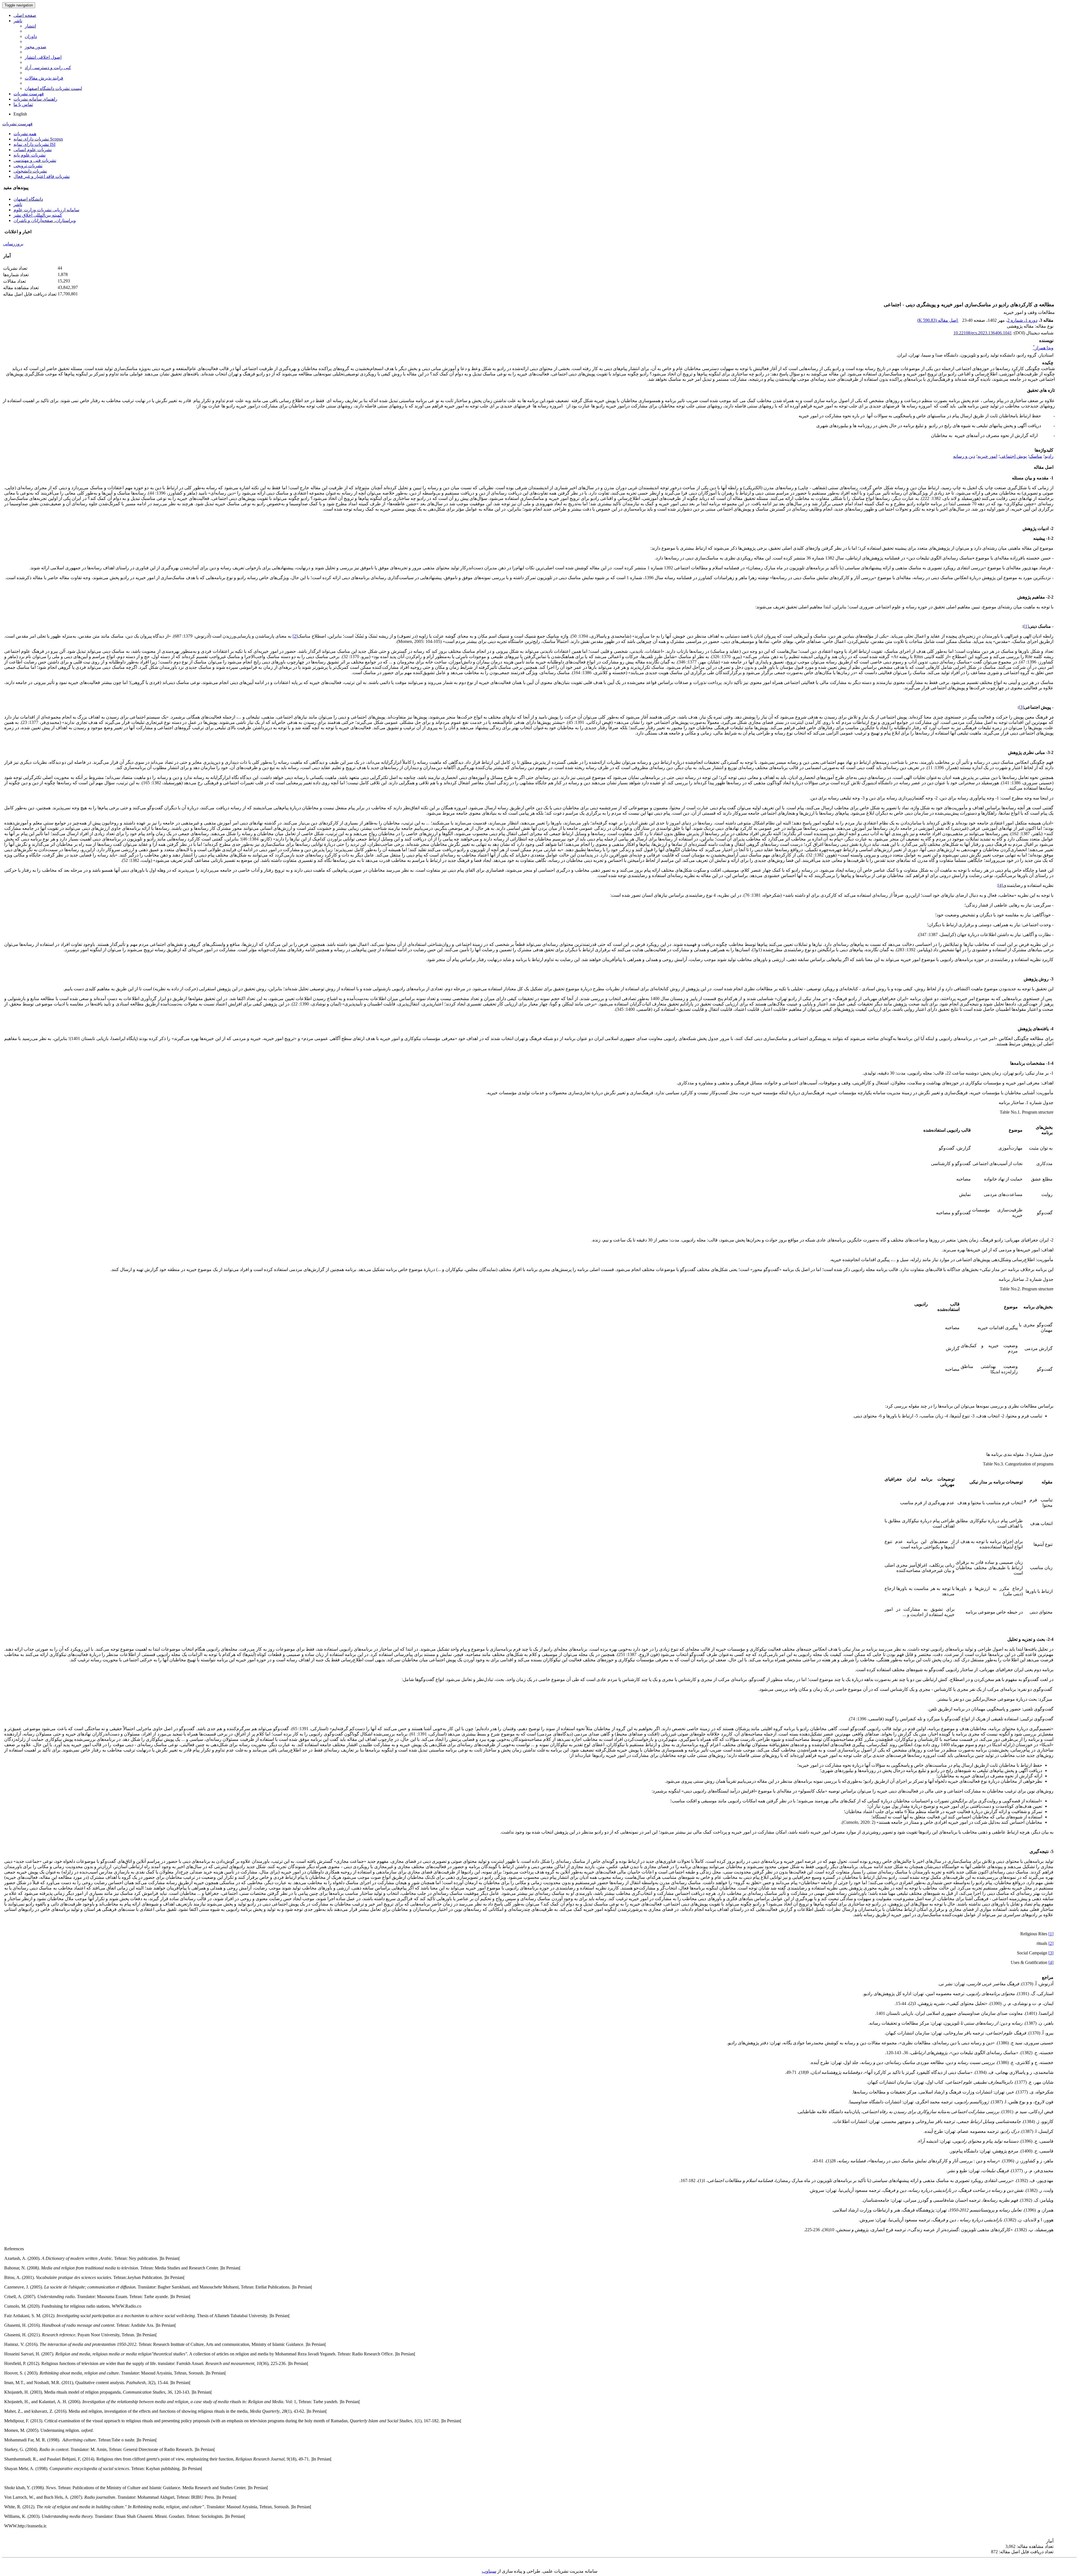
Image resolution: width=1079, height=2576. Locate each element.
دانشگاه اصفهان (28, 199)
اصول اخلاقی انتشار (43, 57)
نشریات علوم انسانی (33, 150)
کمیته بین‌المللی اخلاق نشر (38, 215)
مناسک (1036, 456)
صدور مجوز (36, 47)
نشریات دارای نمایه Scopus (38, 139)
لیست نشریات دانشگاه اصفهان (53, 88)
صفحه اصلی (25, 15)
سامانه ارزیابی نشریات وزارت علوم (46, 210)
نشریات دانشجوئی (30, 171)
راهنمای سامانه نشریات (35, 99)
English (20, 114)
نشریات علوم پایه (30, 155)
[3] (1021, 707)
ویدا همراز (1043, 348)
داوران (31, 36)
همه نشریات (25, 134)
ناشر (18, 21)
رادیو (1049, 456)
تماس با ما (23, 104)
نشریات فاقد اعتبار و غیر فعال (42, 176)
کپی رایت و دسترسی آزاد (48, 68)
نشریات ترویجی (28, 166)
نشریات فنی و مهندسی (35, 160)
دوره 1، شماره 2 (1022, 320)
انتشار (30, 26)
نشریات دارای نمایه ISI (34, 144)
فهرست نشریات (29, 94)
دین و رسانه (964, 456)
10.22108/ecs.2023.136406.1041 (983, 333)
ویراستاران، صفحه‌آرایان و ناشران (45, 220)
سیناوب (489, 2571)
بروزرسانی (13, 244)
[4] (1000, 885)
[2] (295, 636)
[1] (1026, 626)
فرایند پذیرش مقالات (44, 78)
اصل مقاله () (938, 320)
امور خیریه (987, 456)
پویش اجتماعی (1013, 456)
